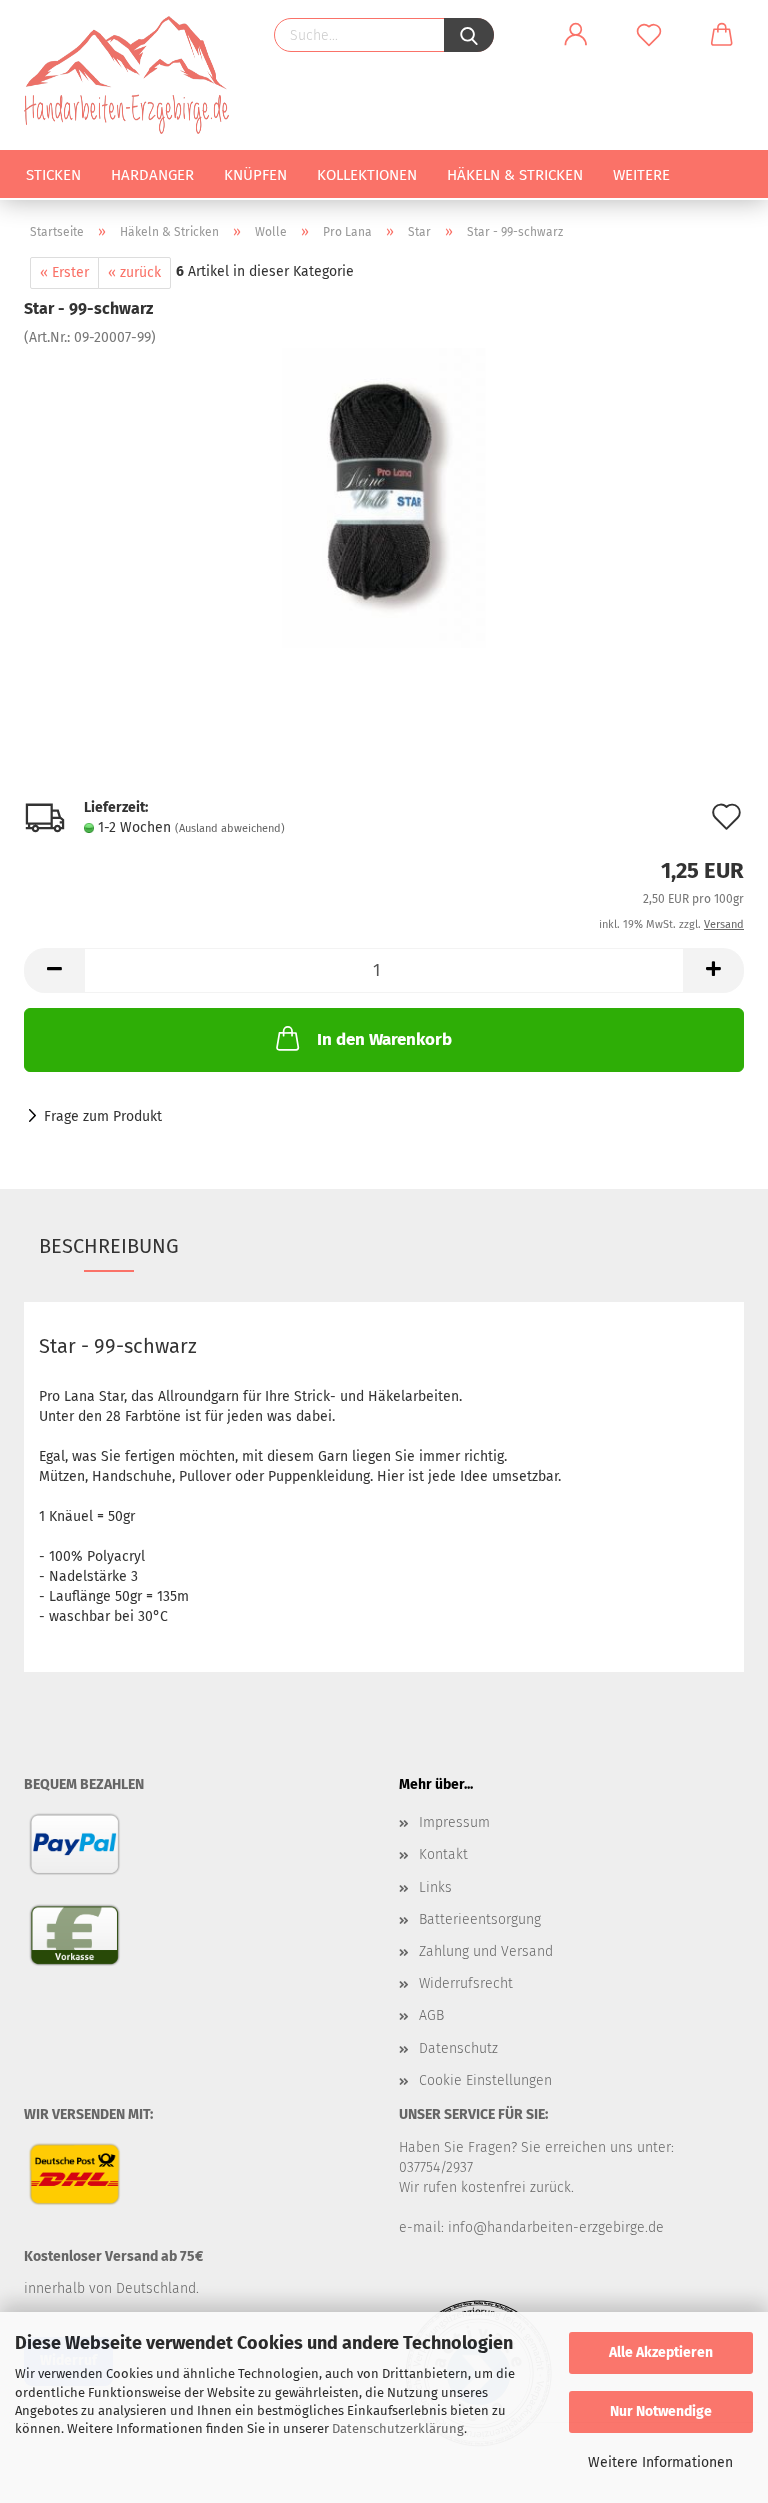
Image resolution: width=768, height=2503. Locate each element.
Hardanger (152, 175)
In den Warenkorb (384, 1039)
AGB (431, 2015)
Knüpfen (255, 175)
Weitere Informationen (660, 2462)
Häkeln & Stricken (515, 175)
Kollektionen (367, 175)
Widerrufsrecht (466, 1983)
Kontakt (443, 1854)
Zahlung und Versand (486, 1951)
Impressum (454, 1822)
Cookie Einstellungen (485, 2080)
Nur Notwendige (661, 2411)
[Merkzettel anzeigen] (648, 35)
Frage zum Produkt (103, 1116)
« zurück (134, 272)
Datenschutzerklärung (398, 2428)
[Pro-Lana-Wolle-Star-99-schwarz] (384, 497)
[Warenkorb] (722, 35)
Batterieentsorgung (480, 1919)
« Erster (64, 272)
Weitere (641, 175)
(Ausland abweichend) (230, 828)
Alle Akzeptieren (661, 2352)
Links (435, 1887)
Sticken (53, 175)
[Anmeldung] (575, 35)
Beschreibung (109, 1246)
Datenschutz (458, 2048)
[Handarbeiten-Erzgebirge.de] (134, 75)
